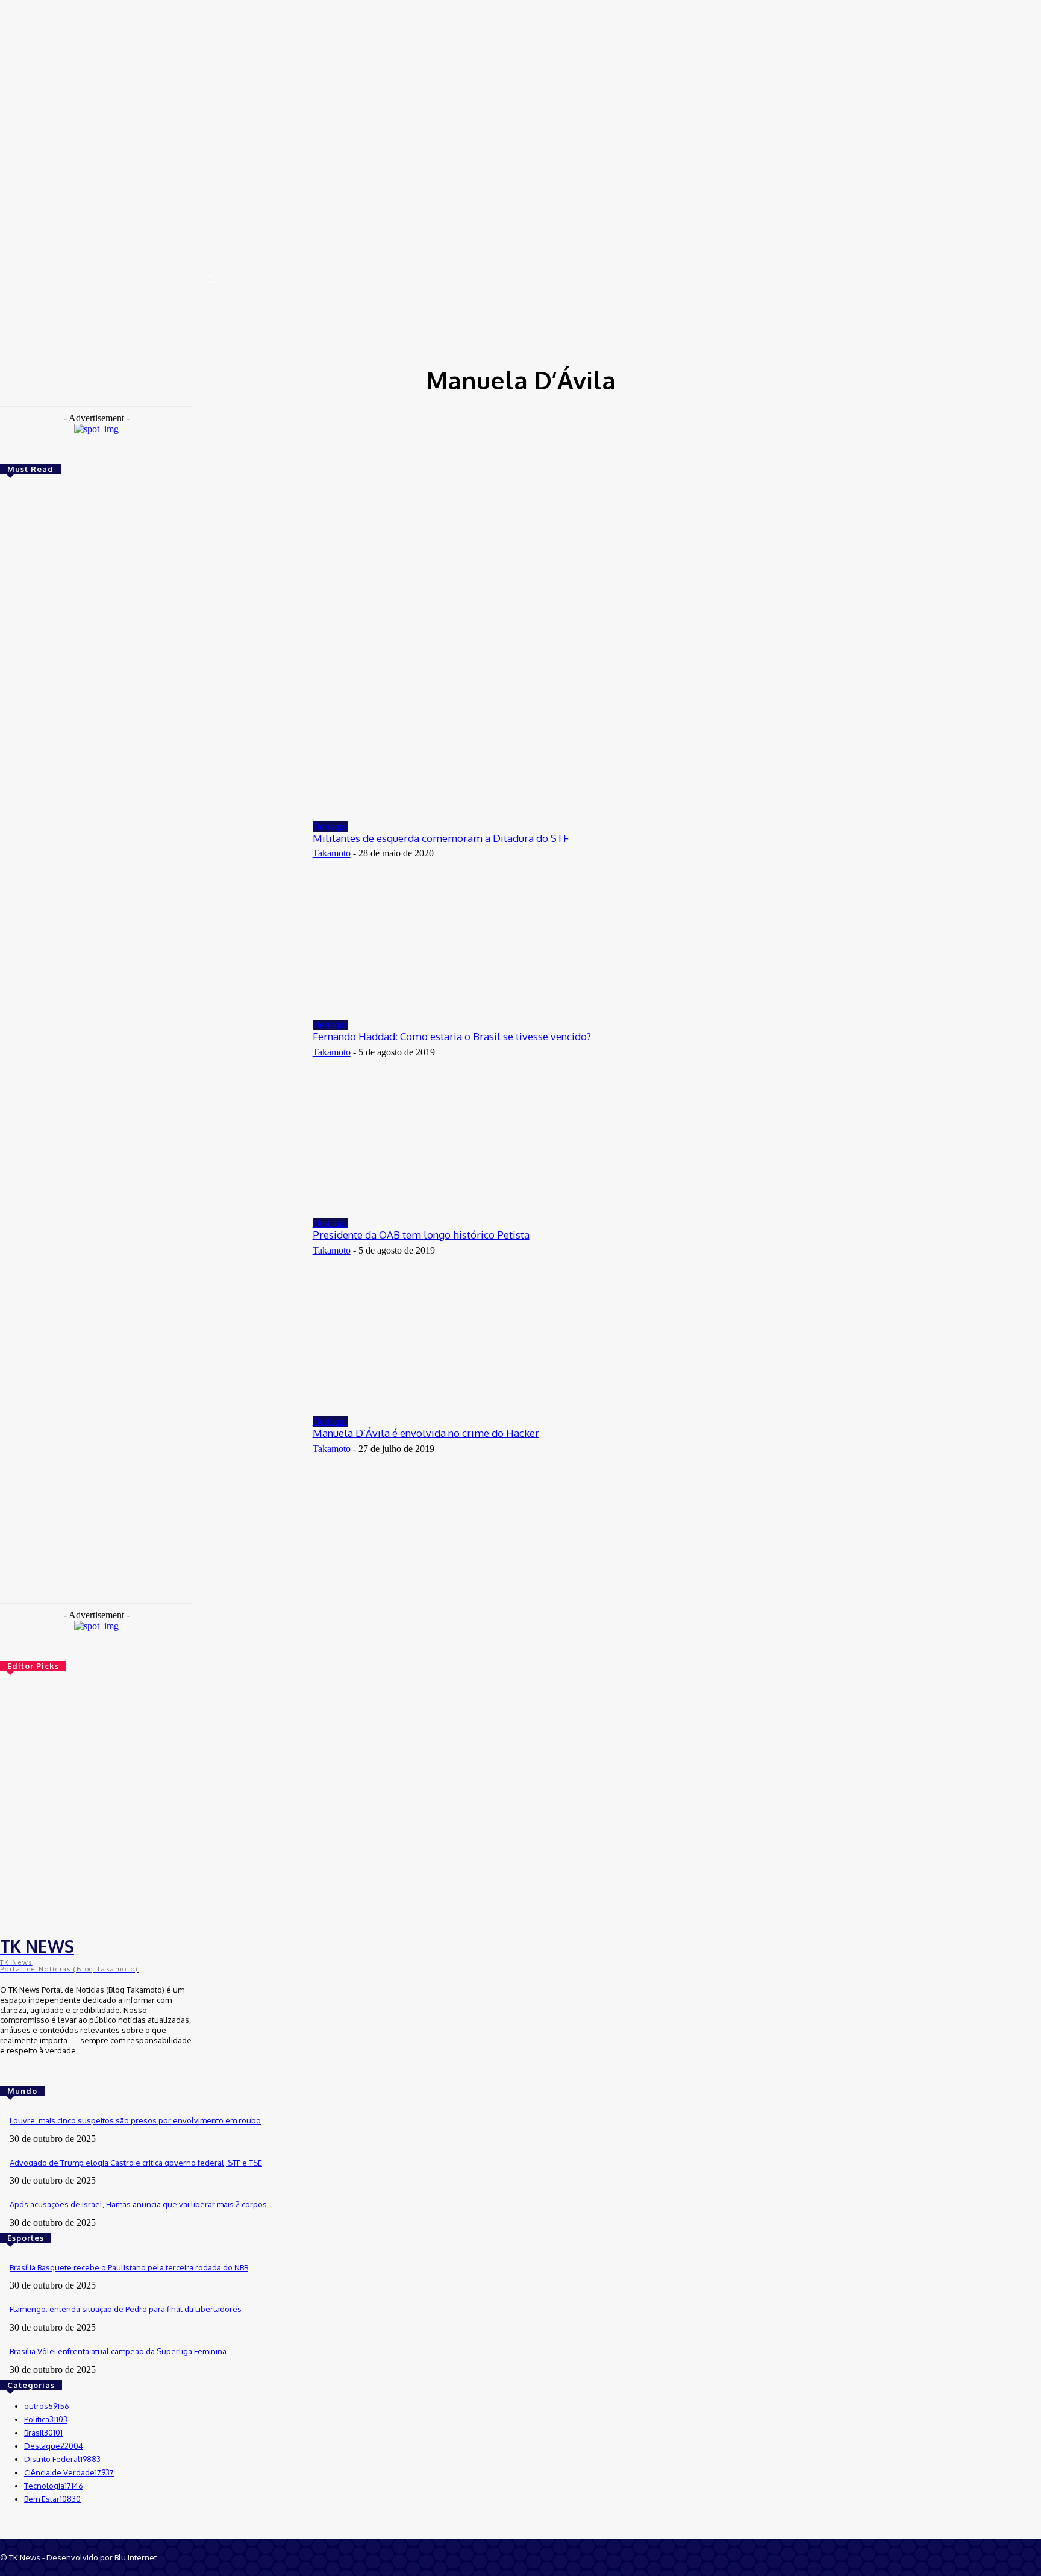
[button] (210, 279)
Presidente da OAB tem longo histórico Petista (421, 1235)
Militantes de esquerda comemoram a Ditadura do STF (441, 838)
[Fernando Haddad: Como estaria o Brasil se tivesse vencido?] (150, 1110)
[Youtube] (42, 2073)
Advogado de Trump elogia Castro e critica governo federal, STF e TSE (136, 2163)
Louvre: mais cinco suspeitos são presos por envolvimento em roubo (135, 2120)
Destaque (330, 827)
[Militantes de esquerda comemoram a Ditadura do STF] (150, 912)
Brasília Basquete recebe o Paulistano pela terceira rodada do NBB (129, 2267)
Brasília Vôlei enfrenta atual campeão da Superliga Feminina (118, 2351)
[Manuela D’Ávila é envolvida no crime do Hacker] (150, 1506)
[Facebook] (8, 2073)
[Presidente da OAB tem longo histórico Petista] (150, 1308)
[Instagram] (25, 2073)
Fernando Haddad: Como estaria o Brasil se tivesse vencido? (452, 1036)
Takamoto (332, 853)
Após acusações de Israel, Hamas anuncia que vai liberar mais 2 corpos (138, 2204)
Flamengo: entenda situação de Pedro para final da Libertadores (126, 2309)
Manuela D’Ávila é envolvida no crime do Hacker (426, 1433)
